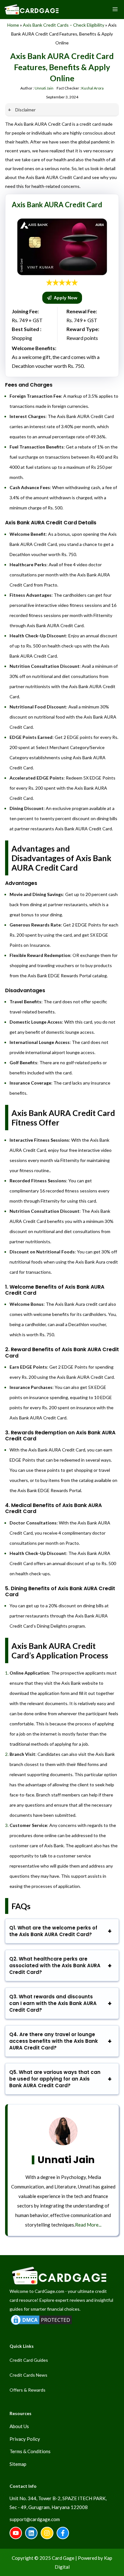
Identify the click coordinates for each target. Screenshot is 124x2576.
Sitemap (18, 2464)
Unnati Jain (44, 88)
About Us (19, 2426)
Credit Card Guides (29, 2360)
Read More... (88, 2225)
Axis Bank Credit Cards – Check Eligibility (64, 25)
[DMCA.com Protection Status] (41, 2324)
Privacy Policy (25, 2439)
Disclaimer (25, 110)
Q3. (53, 2003)
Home (13, 25)
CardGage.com (49, 2291)
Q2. (55, 1965)
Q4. (54, 2041)
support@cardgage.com (35, 2519)
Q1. (53, 1931)
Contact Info (23, 2486)
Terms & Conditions (30, 2451)
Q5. (55, 2079)
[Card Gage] (31, 10)
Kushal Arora (93, 88)
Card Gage (63, 2558)
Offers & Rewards (28, 2390)
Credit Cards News (28, 2375)
